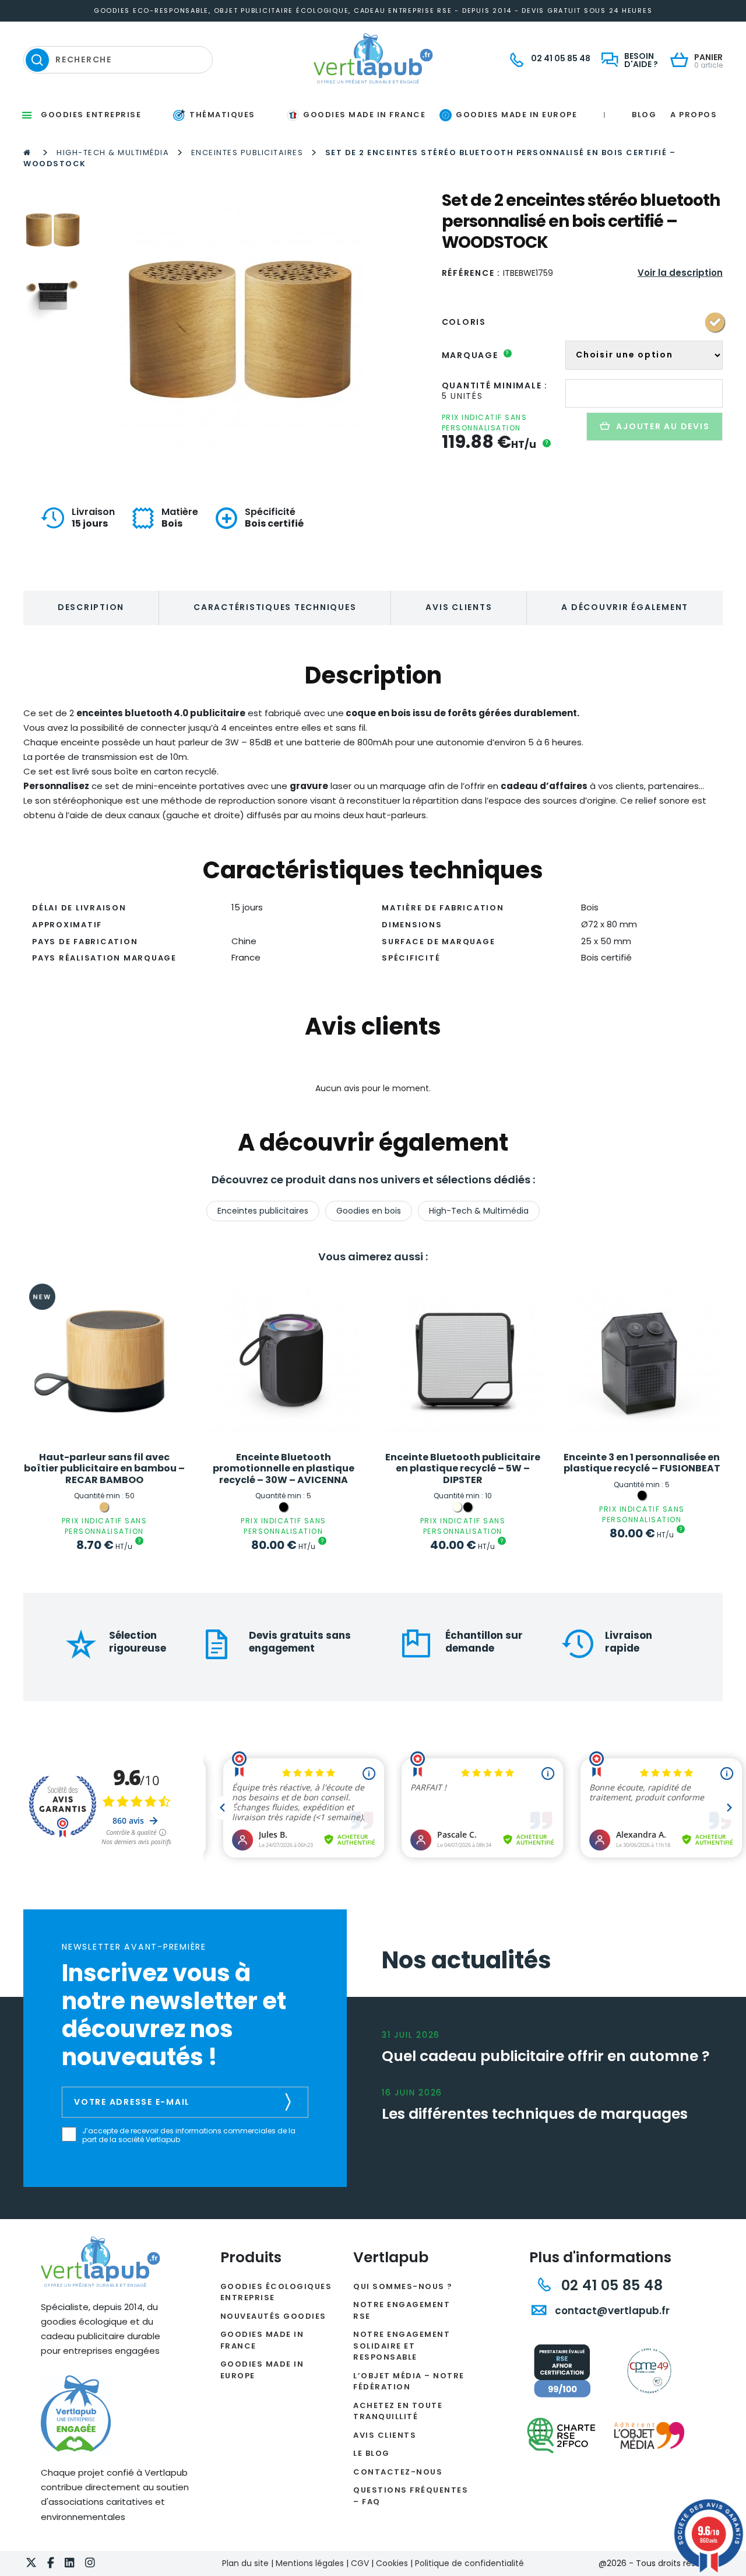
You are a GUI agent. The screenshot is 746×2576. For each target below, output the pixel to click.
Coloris (464, 322)
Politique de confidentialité (469, 2563)
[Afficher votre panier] (682, 61)
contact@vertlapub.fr (611, 2311)
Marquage (476, 355)
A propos (694, 115)
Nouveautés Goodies (273, 2316)
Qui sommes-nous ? (403, 2286)
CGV (360, 2563)
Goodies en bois (369, 1211)
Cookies (392, 2563)
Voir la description (680, 273)
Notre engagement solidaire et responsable (402, 2346)
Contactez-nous (398, 2472)
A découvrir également (625, 607)
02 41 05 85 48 (610, 2285)
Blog (644, 115)
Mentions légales (310, 2563)
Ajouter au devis (663, 426)
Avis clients (459, 607)
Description (91, 607)
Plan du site (245, 2563)
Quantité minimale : (495, 385)
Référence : (471, 273)
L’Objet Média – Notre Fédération (409, 2382)
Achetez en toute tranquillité (398, 2411)
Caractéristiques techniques (275, 607)
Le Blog (372, 2453)
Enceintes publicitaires (247, 153)
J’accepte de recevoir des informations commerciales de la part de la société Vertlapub (189, 2135)
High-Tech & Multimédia (113, 153)
